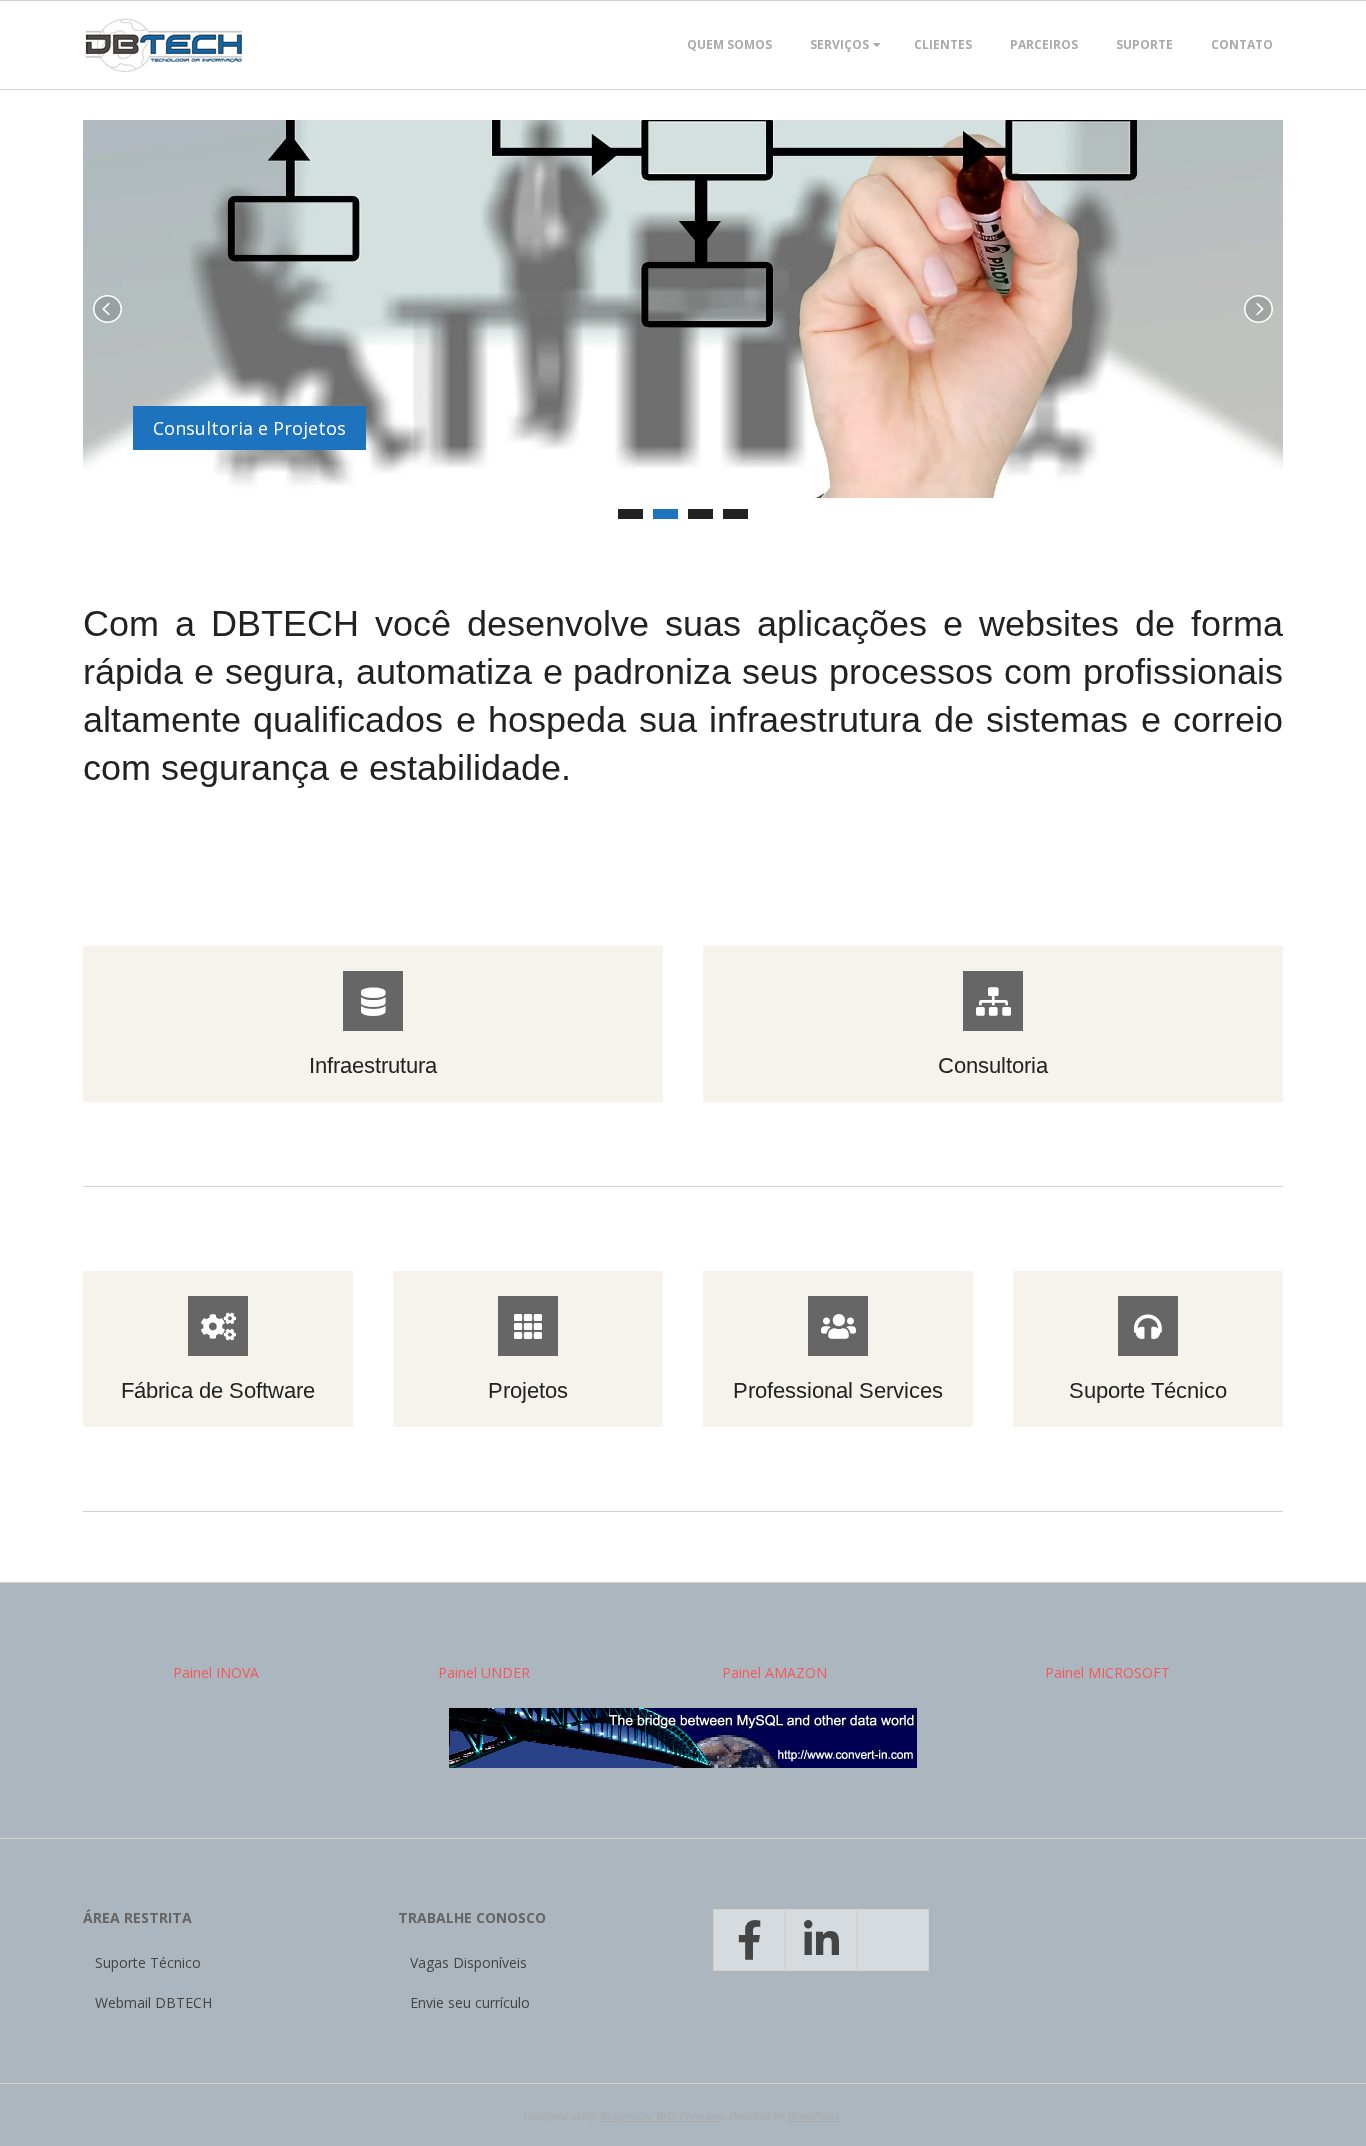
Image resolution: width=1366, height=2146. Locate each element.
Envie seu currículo (470, 2002)
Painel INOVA (216, 1672)
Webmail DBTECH (153, 2002)
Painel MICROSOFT (1107, 1672)
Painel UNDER (484, 1672)
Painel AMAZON (774, 1672)
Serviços (839, 44)
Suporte (1144, 44)
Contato (1242, 44)
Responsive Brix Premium (661, 2115)
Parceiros (1044, 44)
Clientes (943, 44)
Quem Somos (729, 44)
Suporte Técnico (148, 1962)
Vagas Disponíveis (468, 1962)
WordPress (813, 2115)
